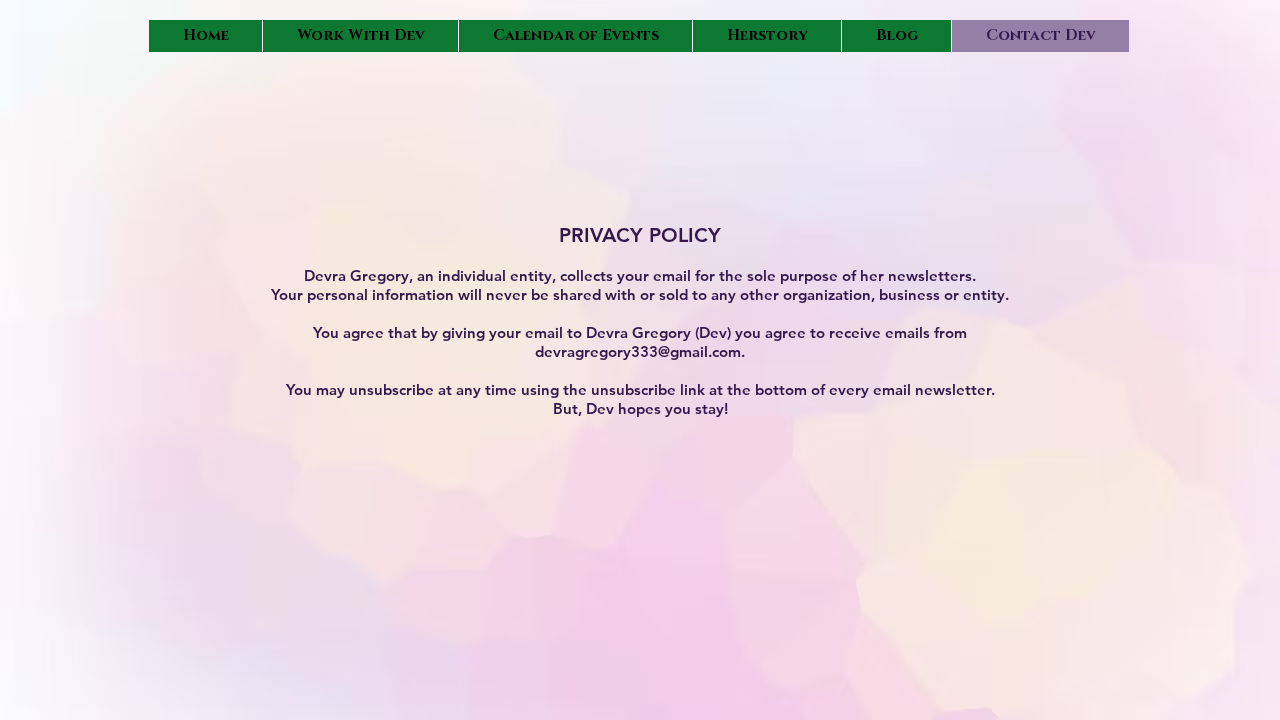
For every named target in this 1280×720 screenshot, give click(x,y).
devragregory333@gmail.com (638, 351)
